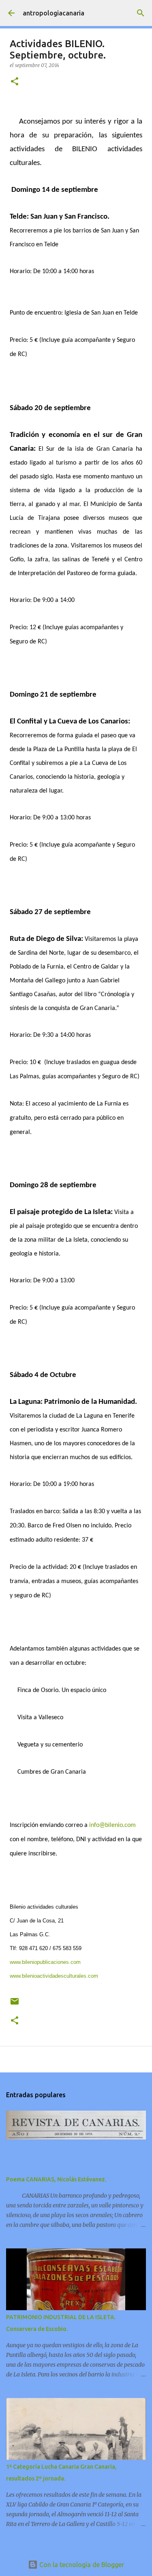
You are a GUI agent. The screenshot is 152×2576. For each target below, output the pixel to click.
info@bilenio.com (112, 1825)
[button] (15, 82)
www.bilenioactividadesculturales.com (55, 1976)
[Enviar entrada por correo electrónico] (15, 2004)
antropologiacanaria (54, 13)
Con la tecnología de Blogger (81, 2565)
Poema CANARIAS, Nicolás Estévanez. (56, 2179)
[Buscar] (141, 13)
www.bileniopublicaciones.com (45, 1962)
